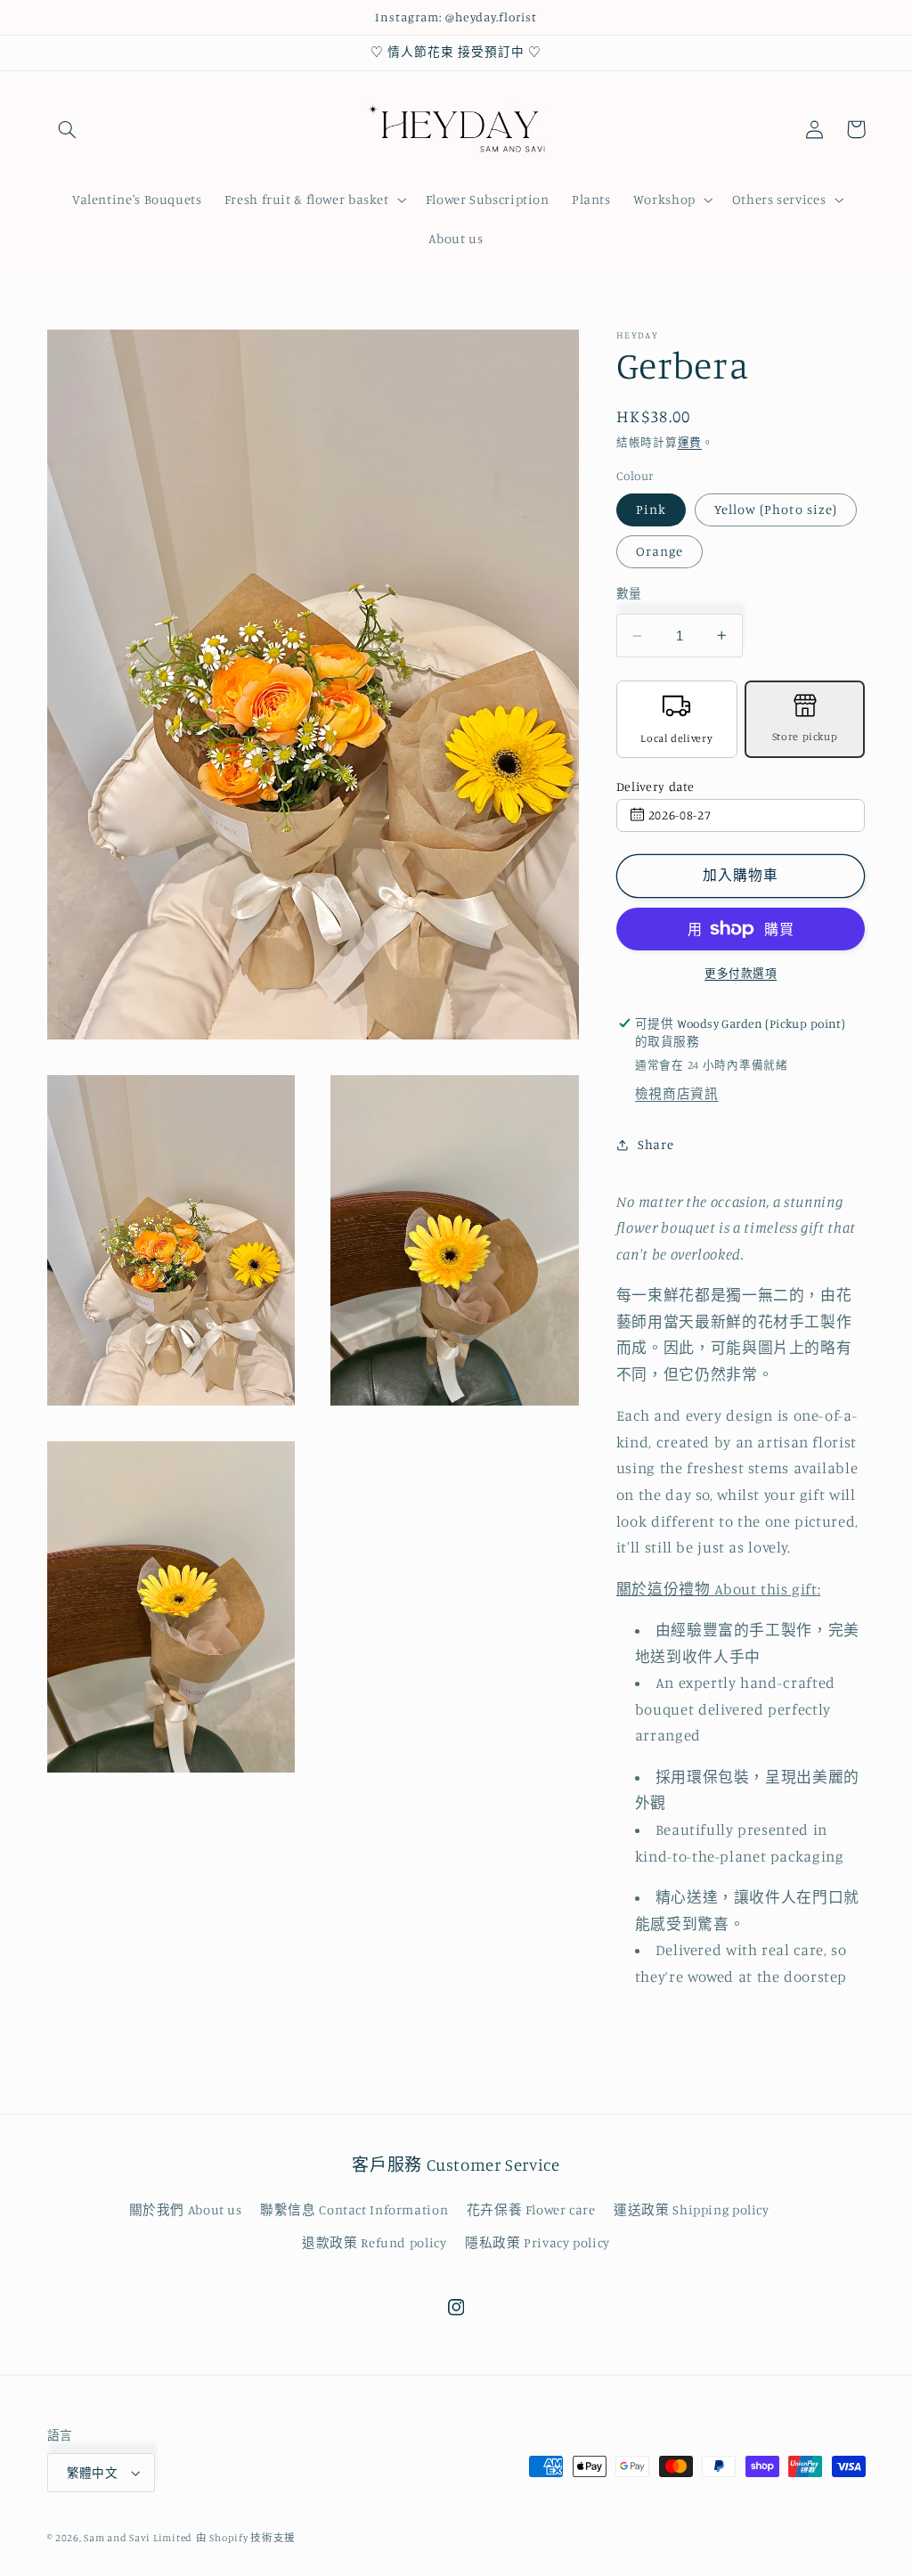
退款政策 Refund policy (374, 2242)
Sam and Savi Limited (138, 2538)
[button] (68, 129)
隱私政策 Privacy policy (537, 2242)
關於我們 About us (186, 2209)
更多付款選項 (741, 973)
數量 (629, 593)
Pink (651, 509)
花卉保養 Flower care (531, 2209)
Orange (660, 551)
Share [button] (655, 1144)
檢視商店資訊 (677, 1093)
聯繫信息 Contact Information (354, 2209)
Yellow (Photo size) (776, 509)
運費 (690, 442)
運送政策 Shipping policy (692, 2209)
